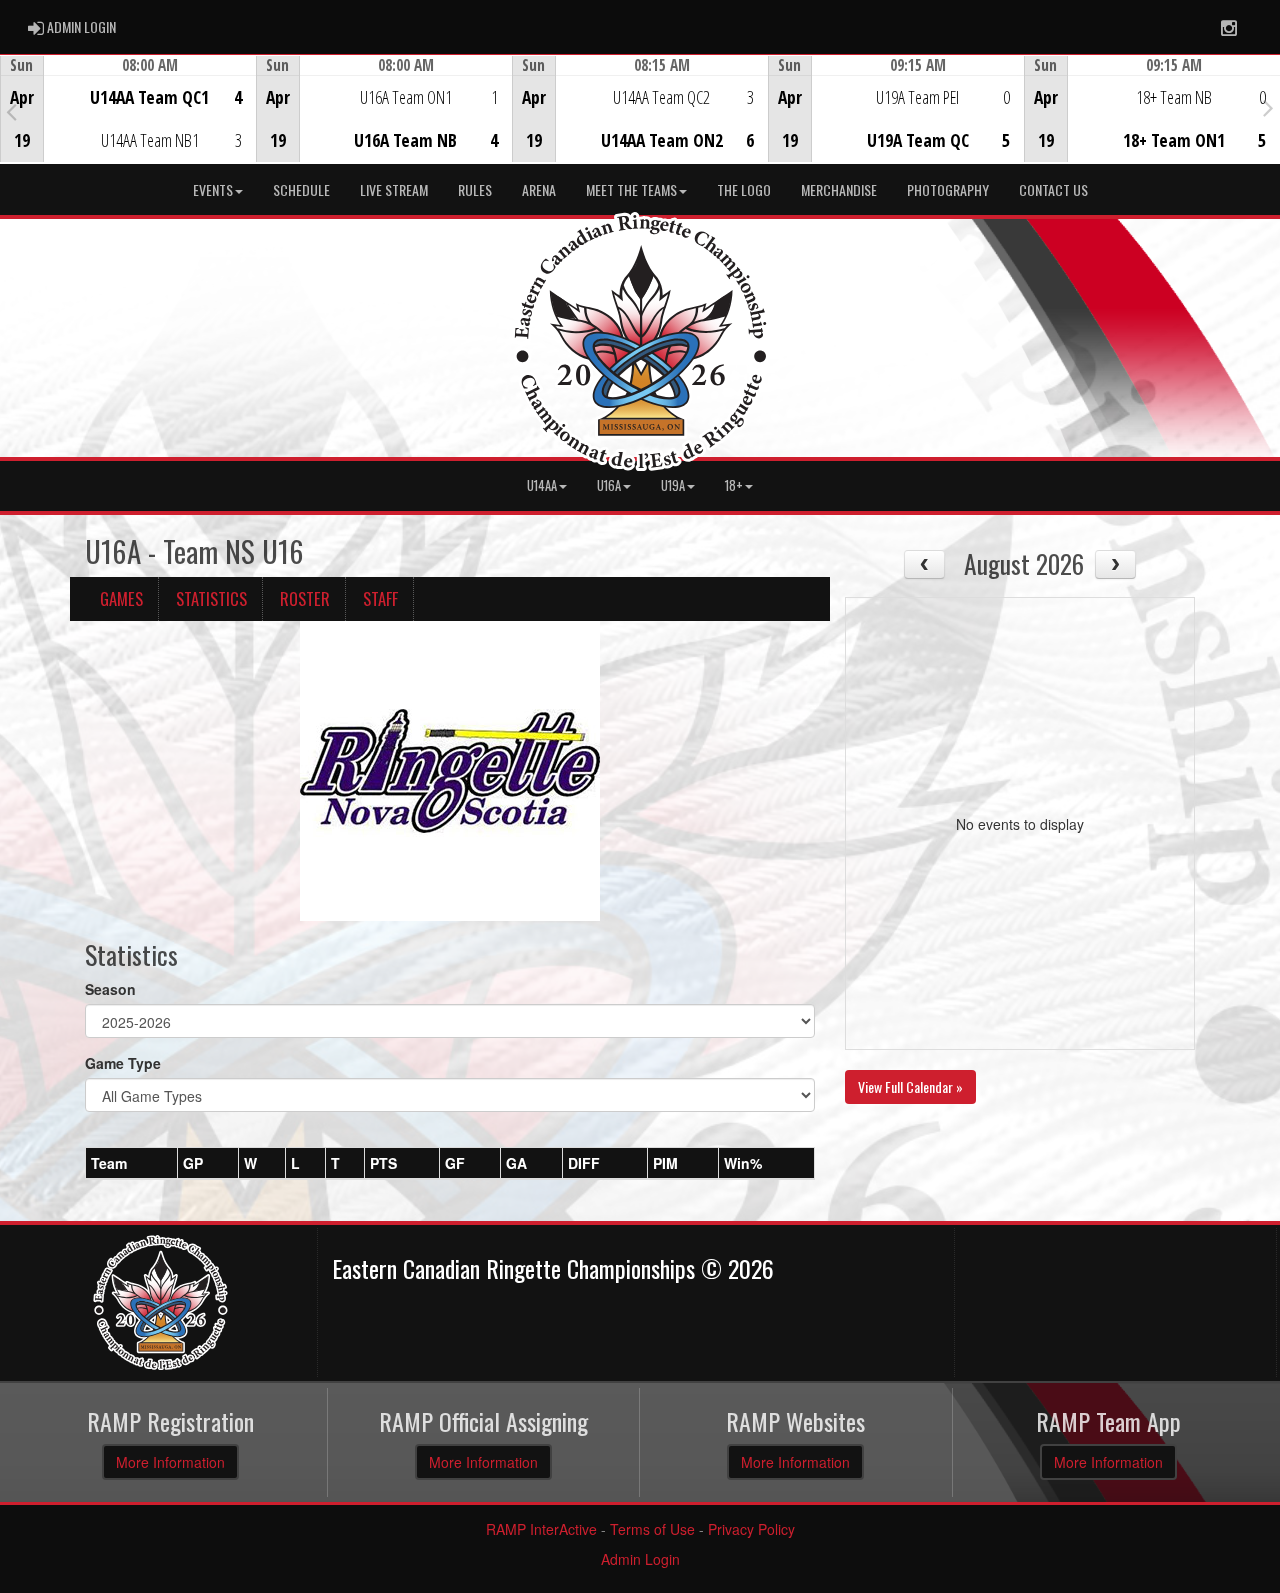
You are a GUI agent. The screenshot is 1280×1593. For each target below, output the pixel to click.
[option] (128, 109)
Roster (305, 598)
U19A (673, 485)
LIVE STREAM (394, 189)
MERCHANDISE (839, 189)
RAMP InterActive (541, 1529)
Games (121, 598)
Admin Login (640, 1559)
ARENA (539, 189)
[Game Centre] (128, 124)
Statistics (211, 598)
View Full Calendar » (910, 1086)
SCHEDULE (301, 189)
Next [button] (1268, 107)
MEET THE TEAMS (631, 189)
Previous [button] (11, 111)
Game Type (123, 1063)
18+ (734, 485)
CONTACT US (1053, 189)
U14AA (542, 485)
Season (110, 989)
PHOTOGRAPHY (948, 189)
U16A (609, 485)
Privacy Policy (751, 1529)
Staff (380, 598)
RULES (475, 189)
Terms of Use (652, 1529)
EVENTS (213, 189)
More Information (170, 1462)
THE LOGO (744, 189)
